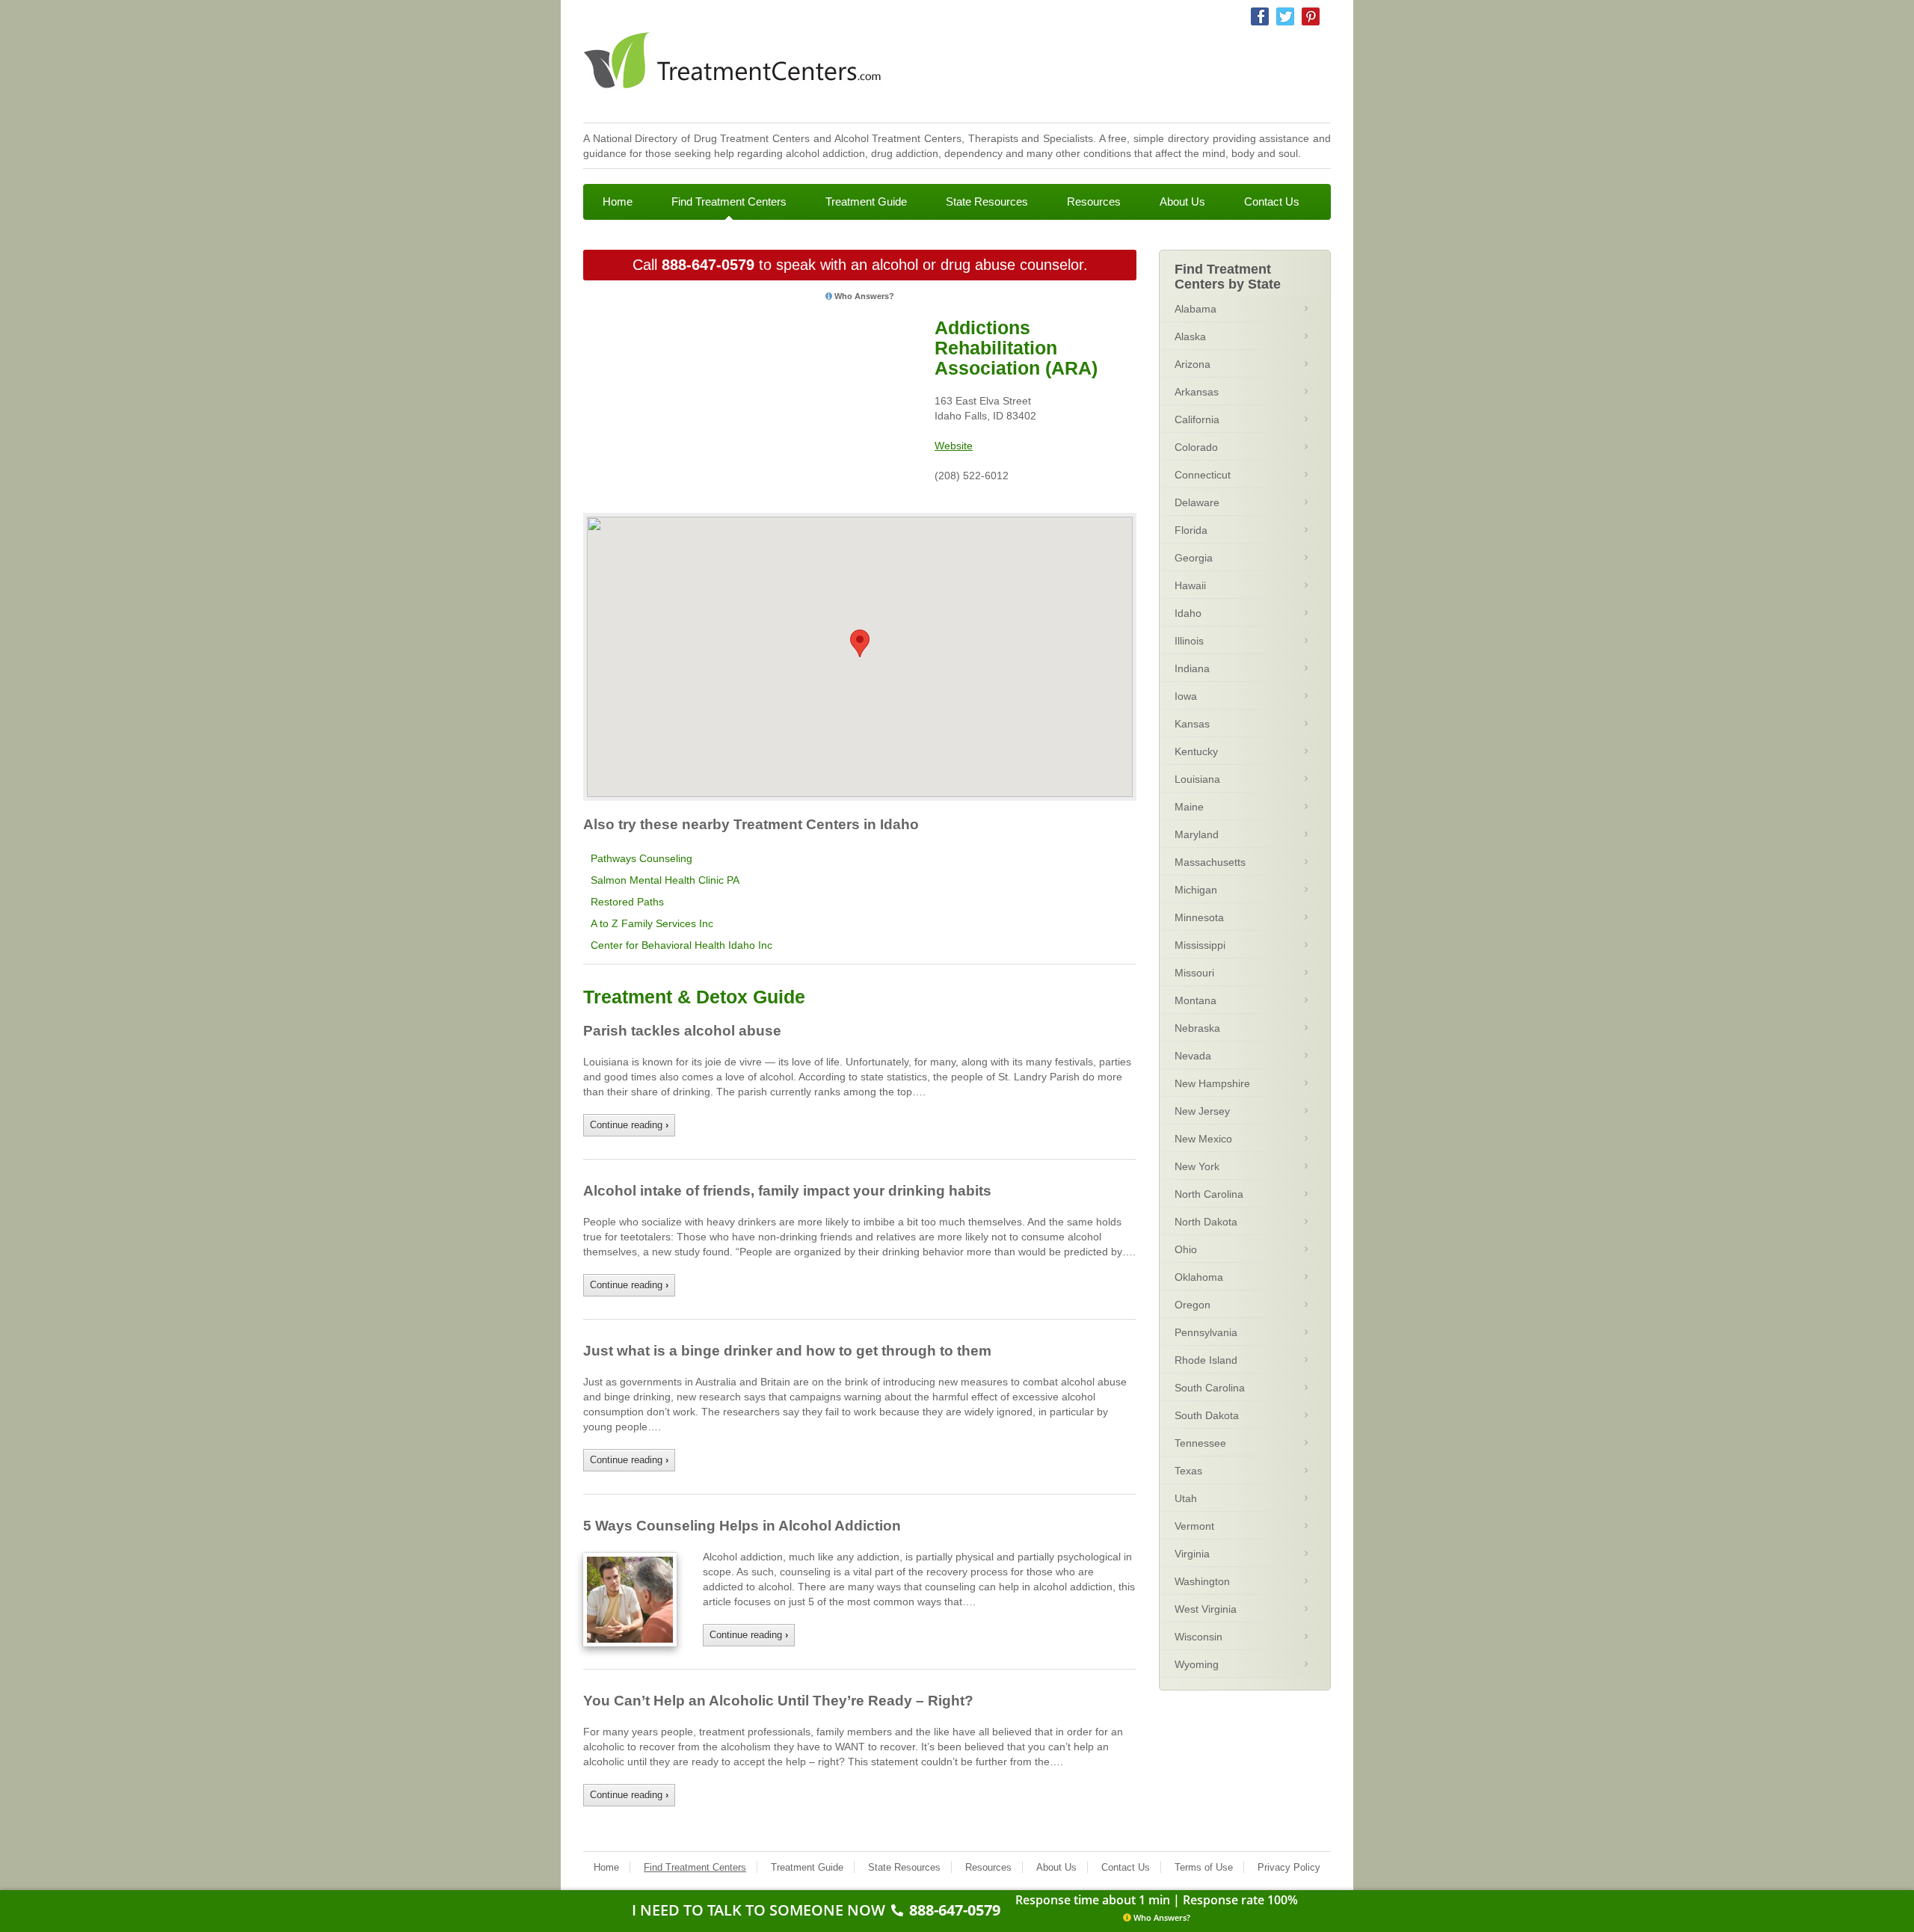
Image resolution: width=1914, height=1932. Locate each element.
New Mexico (1203, 1139)
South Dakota (1207, 1415)
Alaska (1190, 336)
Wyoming (1197, 1664)
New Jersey (1202, 1111)
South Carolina (1210, 1388)
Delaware (1197, 502)
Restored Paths (627, 902)
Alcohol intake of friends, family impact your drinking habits (787, 1191)
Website (954, 446)
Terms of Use (1204, 1867)
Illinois (1189, 641)
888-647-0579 (708, 265)
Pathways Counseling (641, 858)
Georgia (1194, 558)
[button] (860, 643)
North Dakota (1206, 1222)
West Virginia (1206, 1609)
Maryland (1197, 834)
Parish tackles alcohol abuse (682, 1031)
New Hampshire (1212, 1083)
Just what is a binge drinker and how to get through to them (787, 1351)
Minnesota (1199, 917)
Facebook (1260, 16)
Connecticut (1203, 475)
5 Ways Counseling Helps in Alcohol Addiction (742, 1526)
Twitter (1285, 16)
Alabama (1196, 309)
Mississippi (1200, 945)
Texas (1188, 1471)
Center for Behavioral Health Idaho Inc (681, 945)
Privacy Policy (1289, 1867)
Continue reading (629, 1125)
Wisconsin (1198, 1637)
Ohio (1186, 1249)
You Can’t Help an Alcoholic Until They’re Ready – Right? (778, 1701)
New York (1197, 1166)
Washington (1202, 1581)
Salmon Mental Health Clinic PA (665, 880)
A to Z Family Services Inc (652, 923)
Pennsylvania (1206, 1332)
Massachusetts (1210, 862)
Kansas (1192, 724)
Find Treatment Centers (729, 201)
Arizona (1193, 364)
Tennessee (1200, 1443)
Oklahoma (1199, 1277)
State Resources (987, 201)
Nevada (1193, 1056)
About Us (1182, 201)
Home (618, 201)
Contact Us (1272, 201)
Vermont (1194, 1526)
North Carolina (1209, 1194)
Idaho (1188, 613)
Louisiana (1197, 779)
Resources (1094, 201)
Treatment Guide (866, 201)
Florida (1191, 530)
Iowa (1186, 696)
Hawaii (1190, 585)
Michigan (1196, 890)
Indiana (1192, 668)
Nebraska (1197, 1028)
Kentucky (1196, 751)
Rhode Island (1206, 1360)
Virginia (1192, 1554)
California (1197, 419)
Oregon (1193, 1305)
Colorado (1196, 447)
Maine (1189, 807)
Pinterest (1311, 16)
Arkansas (1197, 392)
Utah (1186, 1498)
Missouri (1194, 973)
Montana (1196, 1000)
